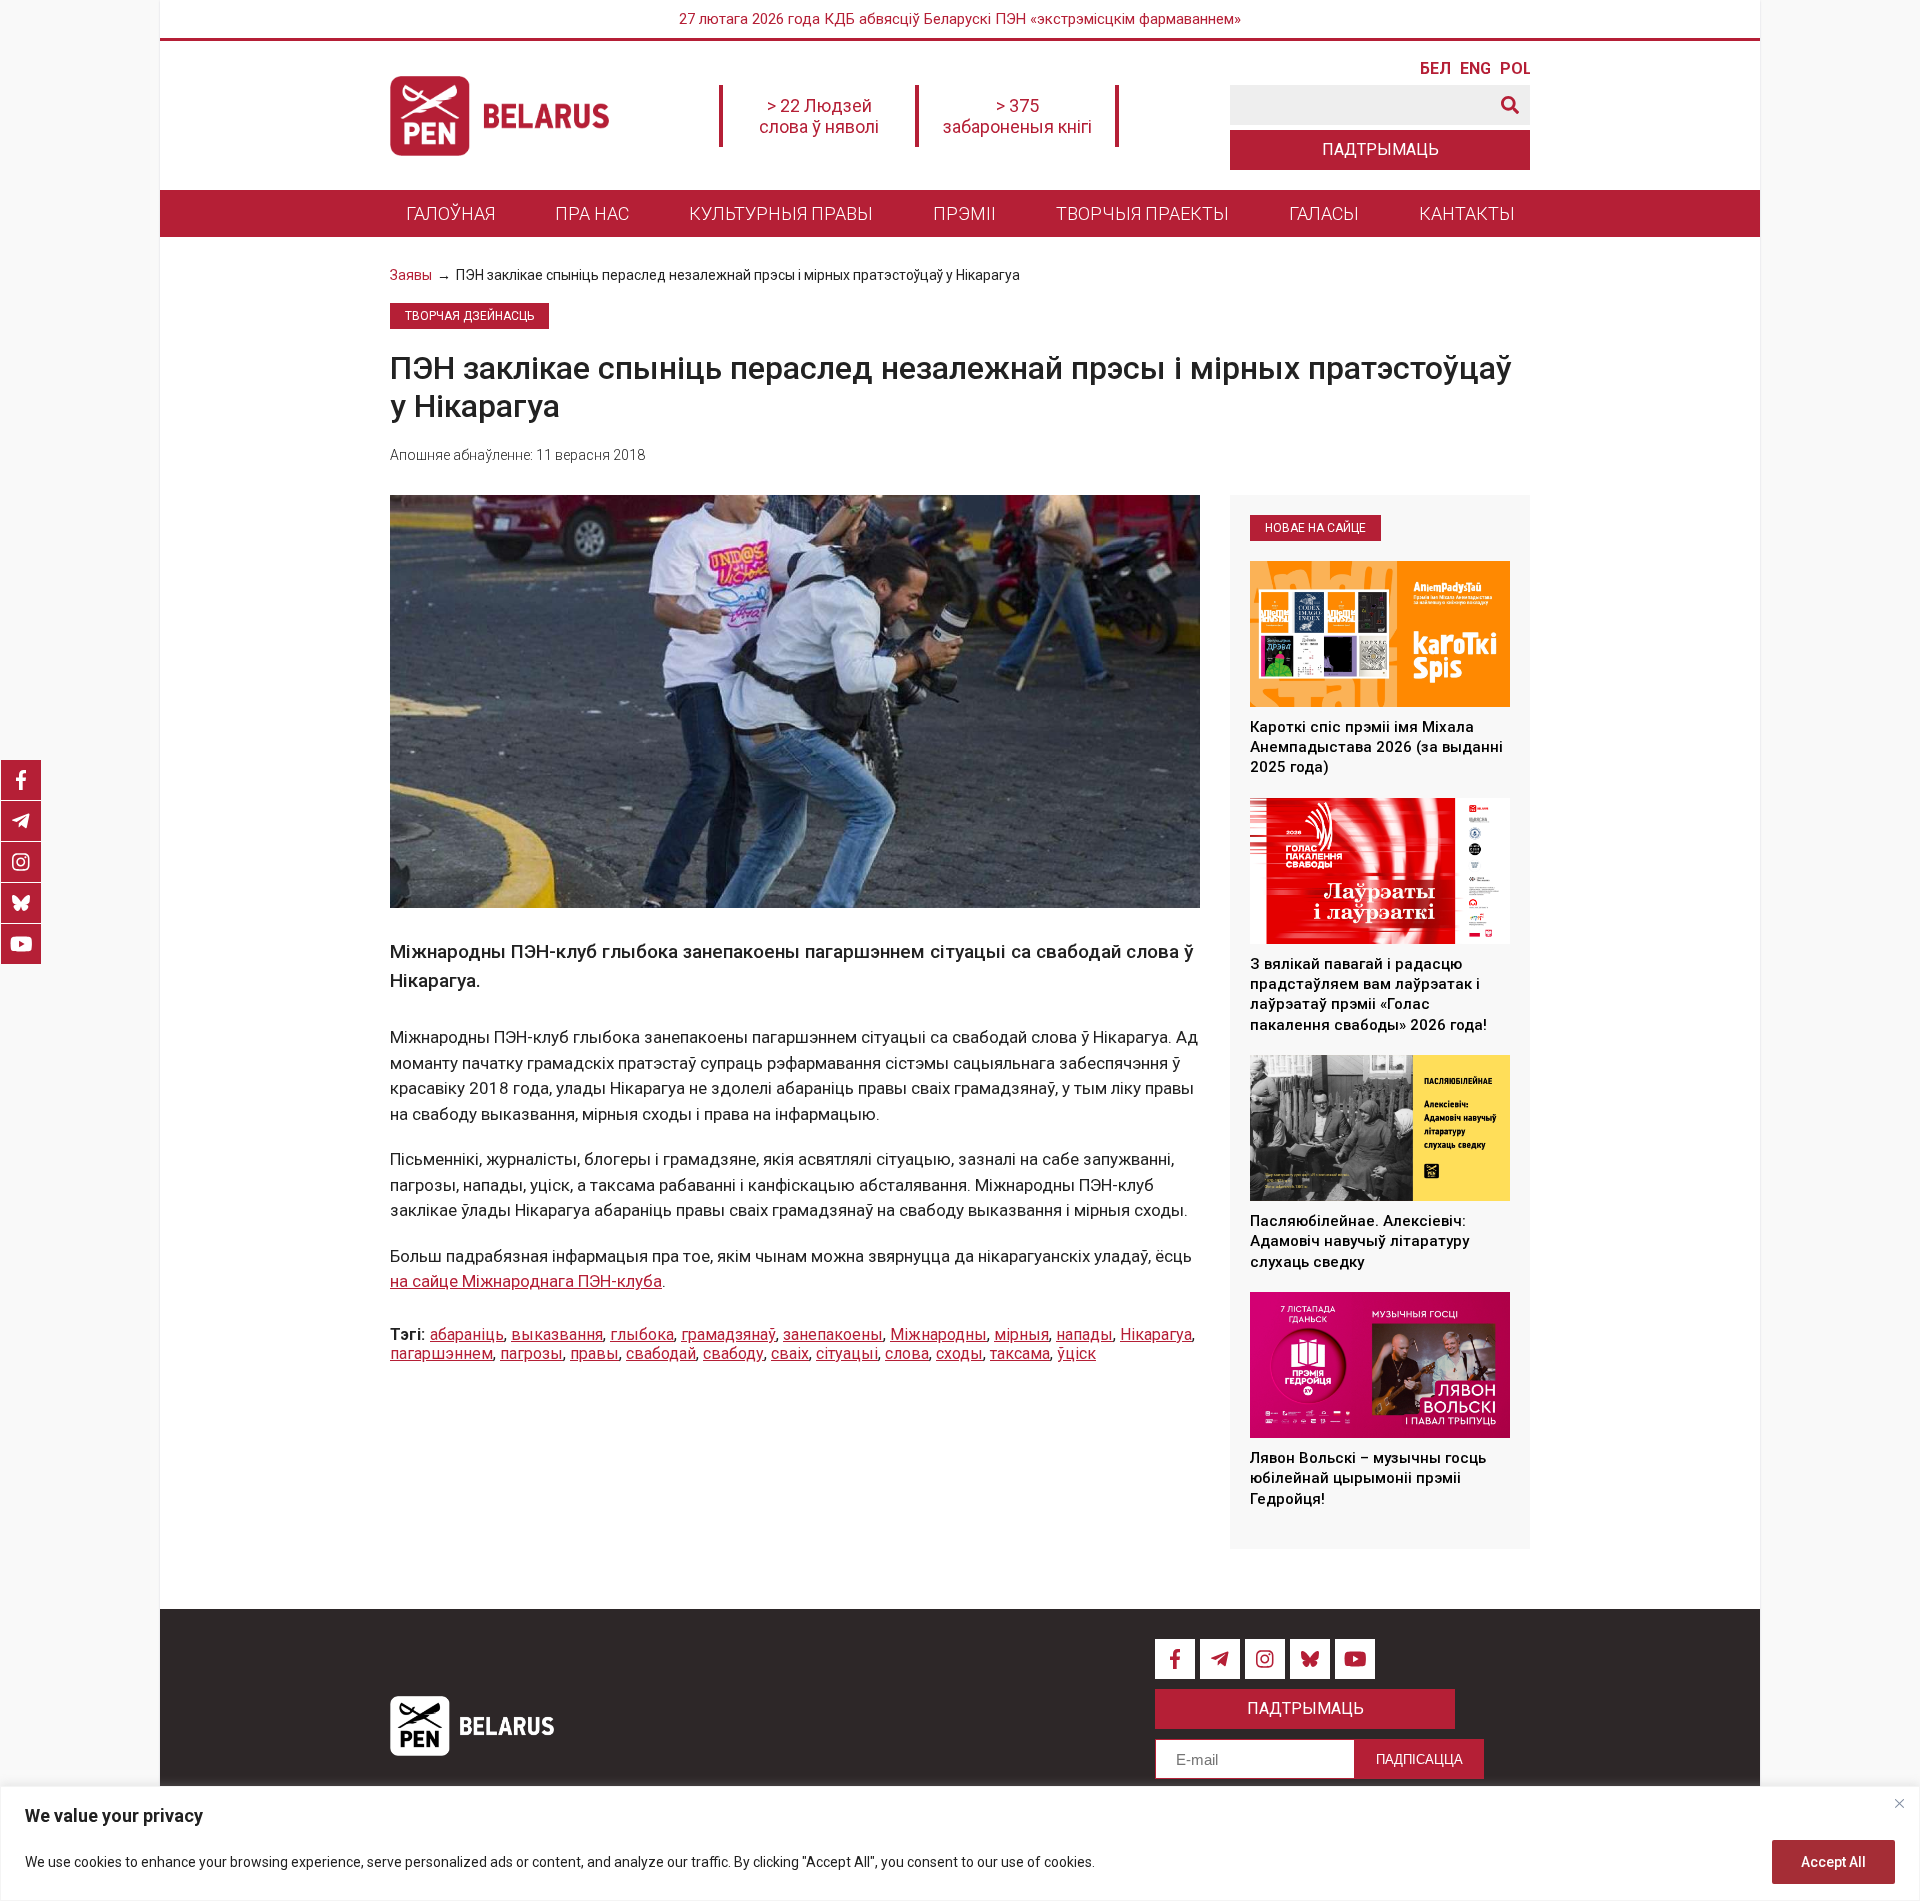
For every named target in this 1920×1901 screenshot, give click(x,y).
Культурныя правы (781, 213)
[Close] (1899, 1803)
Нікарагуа (1156, 1334)
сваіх (790, 1353)
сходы (959, 1353)
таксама (1020, 1353)
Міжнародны (938, 1334)
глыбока (642, 1334)
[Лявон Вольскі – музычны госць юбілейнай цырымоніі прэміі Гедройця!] (1380, 1365)
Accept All (1833, 1862)
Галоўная (450, 213)
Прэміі (964, 213)
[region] (960, 1843)
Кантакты (1467, 213)
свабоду (733, 1353)
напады (1084, 1334)
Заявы (411, 275)
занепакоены (833, 1334)
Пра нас (592, 213)
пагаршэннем (441, 1353)
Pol (1515, 69)
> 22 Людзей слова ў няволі (819, 116)
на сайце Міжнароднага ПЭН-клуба (526, 1281)
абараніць (467, 1334)
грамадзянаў (728, 1334)
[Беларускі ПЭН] (499, 116)
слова (907, 1353)
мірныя (1021, 1334)
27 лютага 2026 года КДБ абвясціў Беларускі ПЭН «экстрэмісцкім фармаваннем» (960, 19)
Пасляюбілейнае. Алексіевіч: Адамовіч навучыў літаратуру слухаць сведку (1359, 1241)
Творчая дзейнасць (469, 316)
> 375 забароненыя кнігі (1017, 116)
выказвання (557, 1334)
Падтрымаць (1380, 149)
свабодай (661, 1353)
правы (594, 1353)
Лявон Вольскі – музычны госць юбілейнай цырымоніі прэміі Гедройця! (1368, 1478)
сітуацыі (847, 1353)
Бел (1435, 69)
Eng (1475, 69)
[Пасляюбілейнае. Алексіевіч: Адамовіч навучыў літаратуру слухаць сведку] (1380, 1128)
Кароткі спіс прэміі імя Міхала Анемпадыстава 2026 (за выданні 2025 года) (1376, 747)
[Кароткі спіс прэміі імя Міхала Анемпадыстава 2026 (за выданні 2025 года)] (1380, 634)
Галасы (1324, 213)
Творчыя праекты (1142, 213)
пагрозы (531, 1353)
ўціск (1076, 1353)
